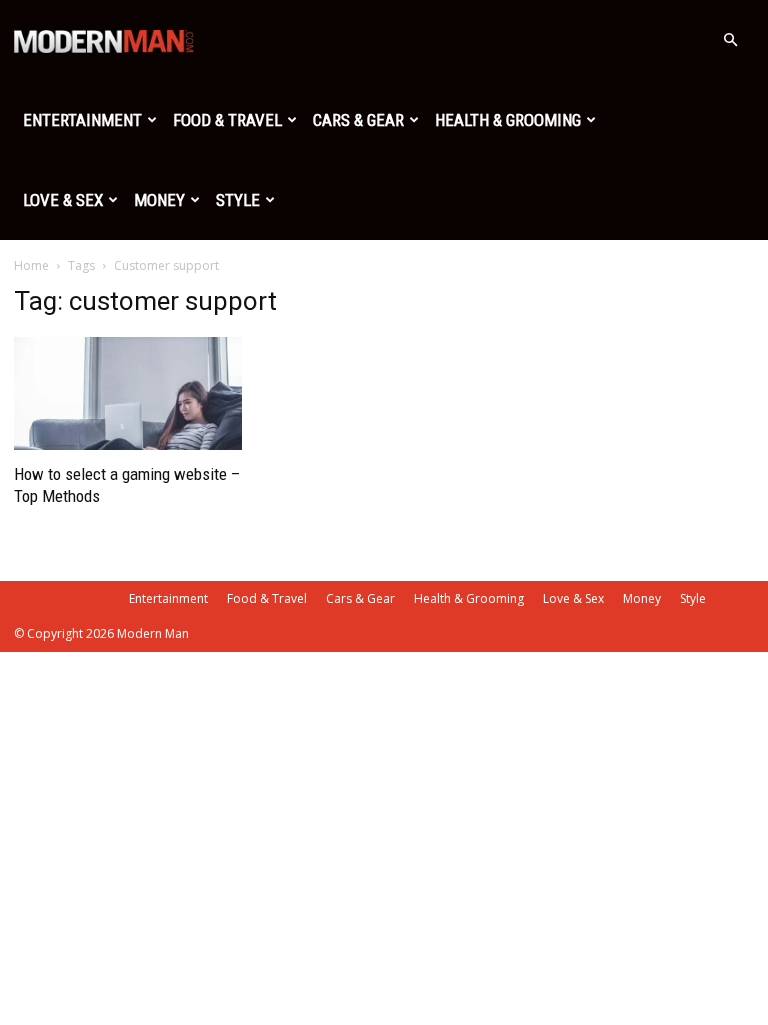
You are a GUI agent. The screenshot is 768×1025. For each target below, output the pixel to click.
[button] (730, 40)
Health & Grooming (508, 120)
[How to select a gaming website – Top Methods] (128, 393)
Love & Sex (63, 200)
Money (159, 200)
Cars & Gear (358, 120)
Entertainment (82, 120)
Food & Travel (227, 120)
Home (31, 265)
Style (238, 200)
